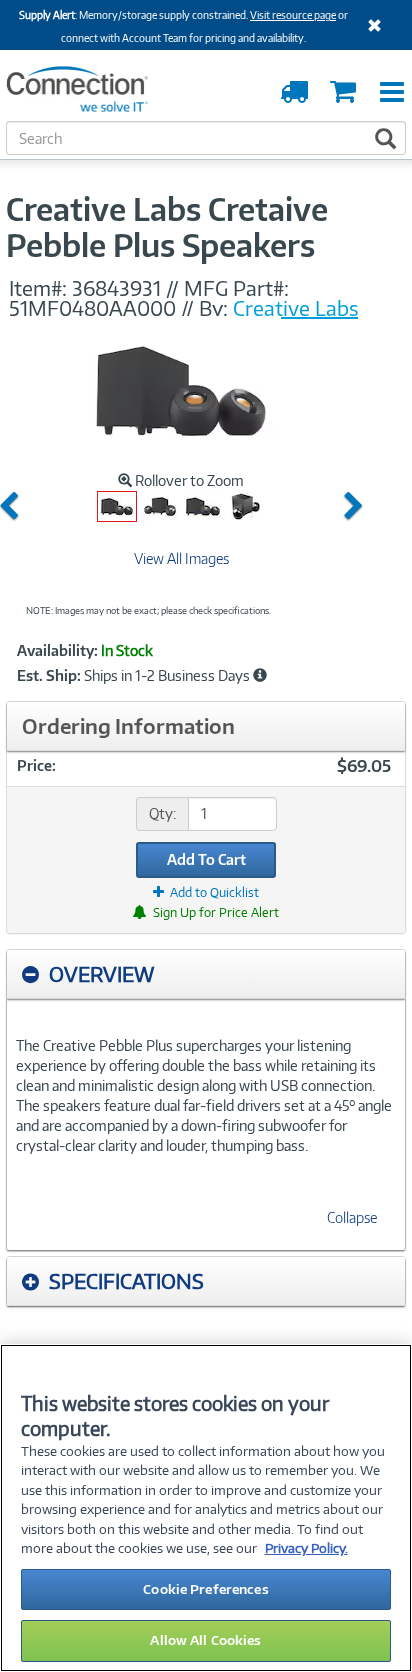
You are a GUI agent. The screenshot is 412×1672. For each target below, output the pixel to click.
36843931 (116, 288)
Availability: (57, 651)
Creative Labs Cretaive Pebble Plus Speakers (167, 227)
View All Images (181, 558)
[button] (13, 506)
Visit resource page (293, 15)
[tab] (206, 974)
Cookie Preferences (205, 1589)
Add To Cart (206, 859)
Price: (36, 765)
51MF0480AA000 (92, 308)
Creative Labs (295, 308)
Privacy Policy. (306, 1548)
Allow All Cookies (205, 1640)
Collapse (352, 1217)
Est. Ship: (49, 676)
